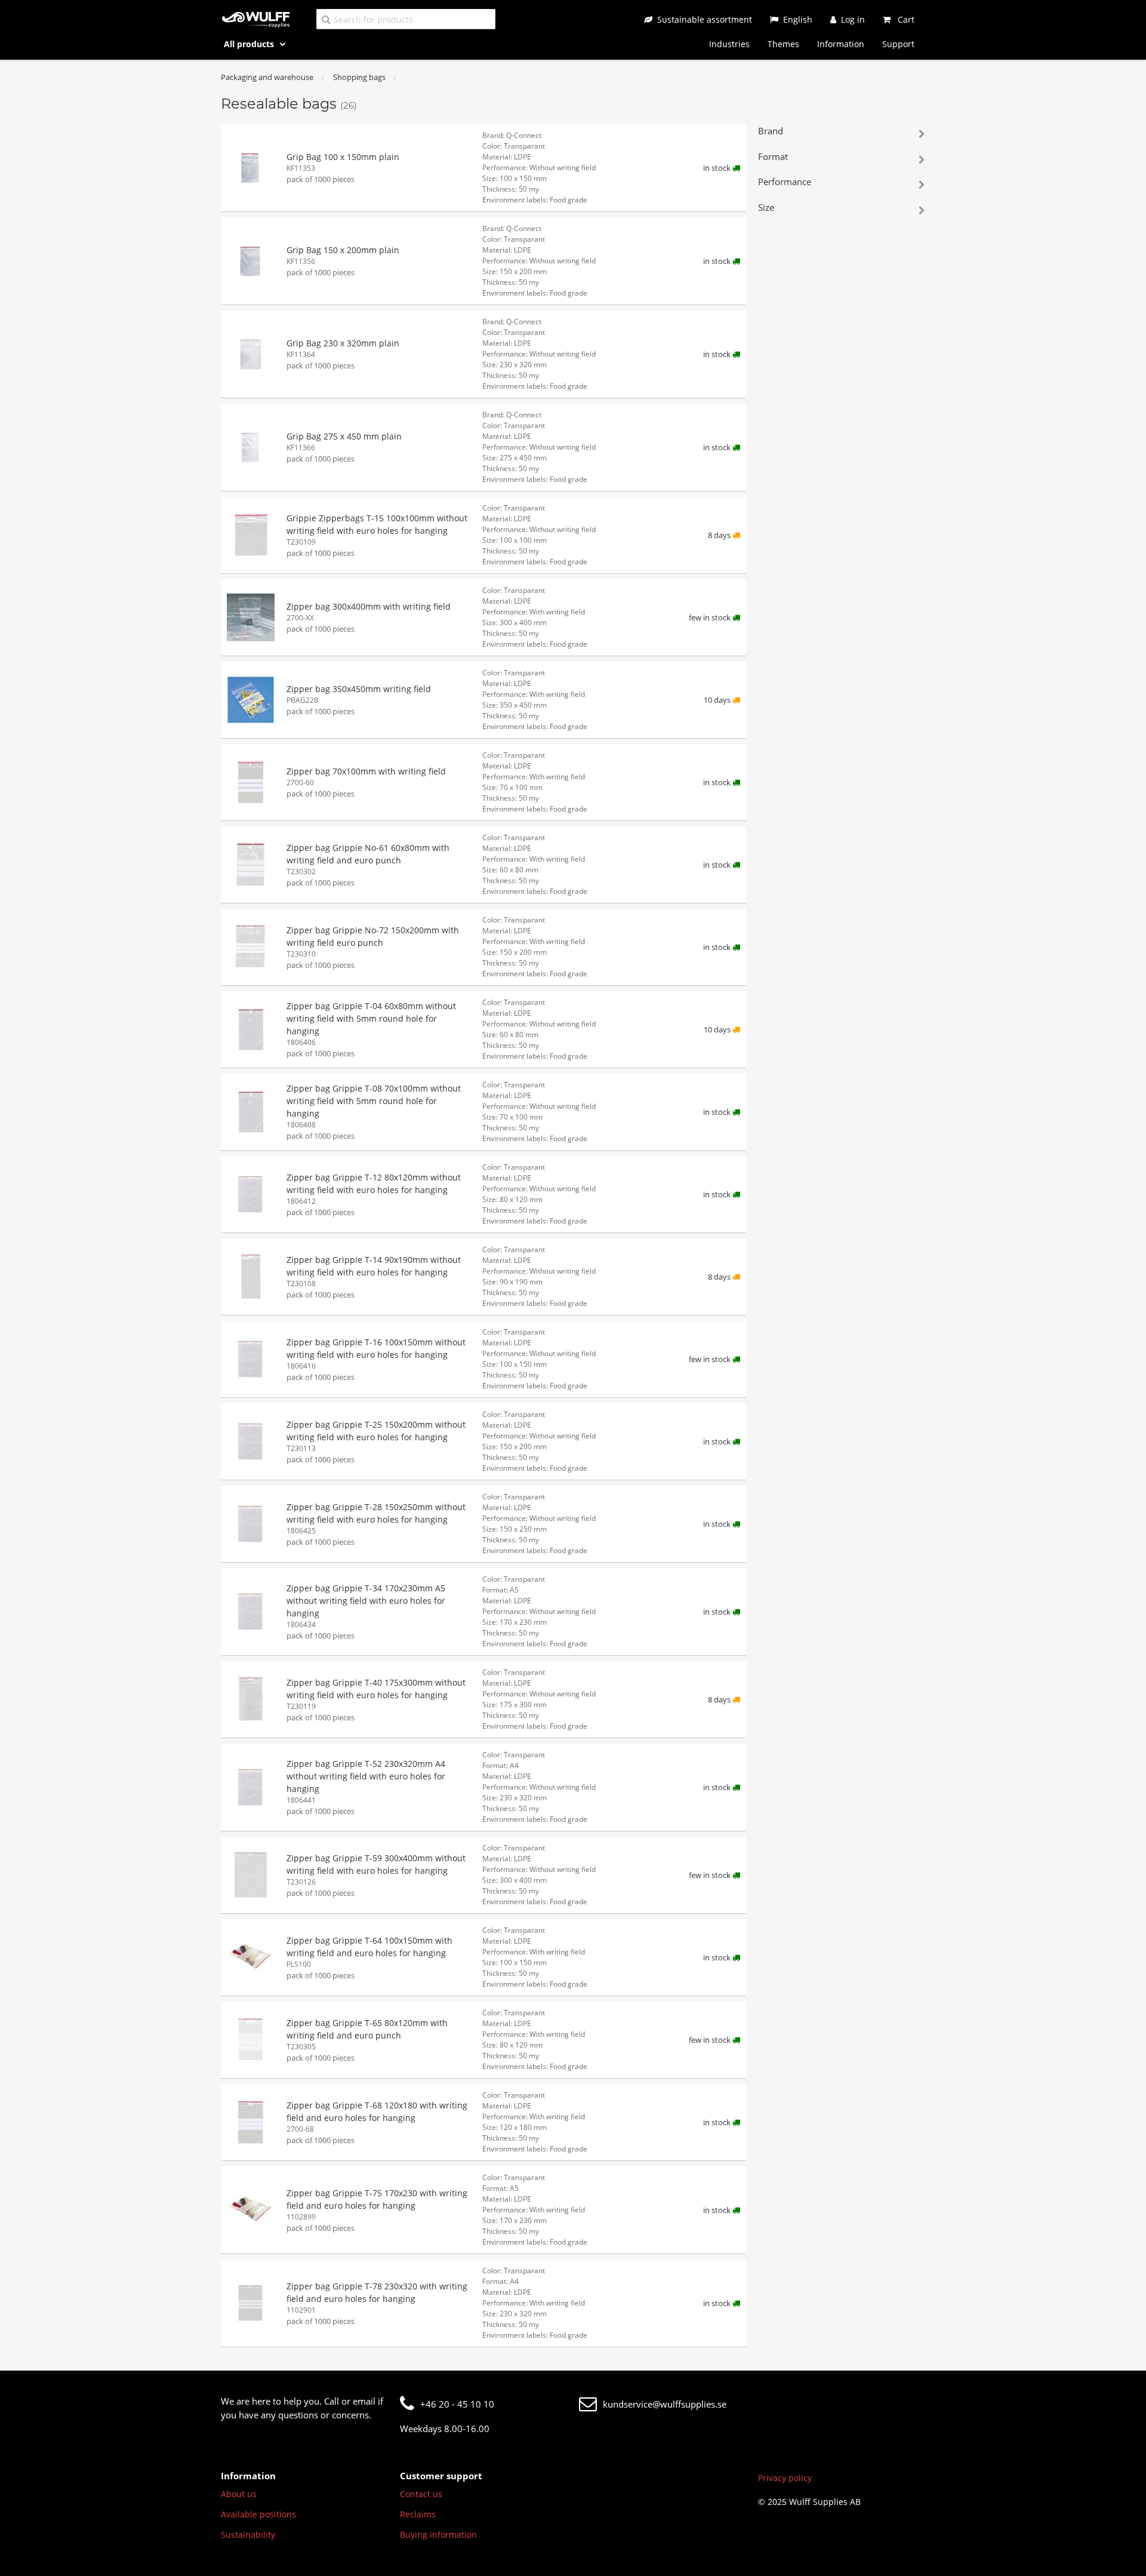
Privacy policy (785, 2478)
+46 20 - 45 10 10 (457, 2404)
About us (239, 2494)
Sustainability (248, 2534)
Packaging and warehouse (267, 77)
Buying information (438, 2534)
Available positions (258, 2514)
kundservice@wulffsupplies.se (665, 2404)
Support (898, 44)
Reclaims (418, 2514)
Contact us (421, 2494)
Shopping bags (359, 77)
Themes (783, 44)
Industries (729, 44)
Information (841, 44)
